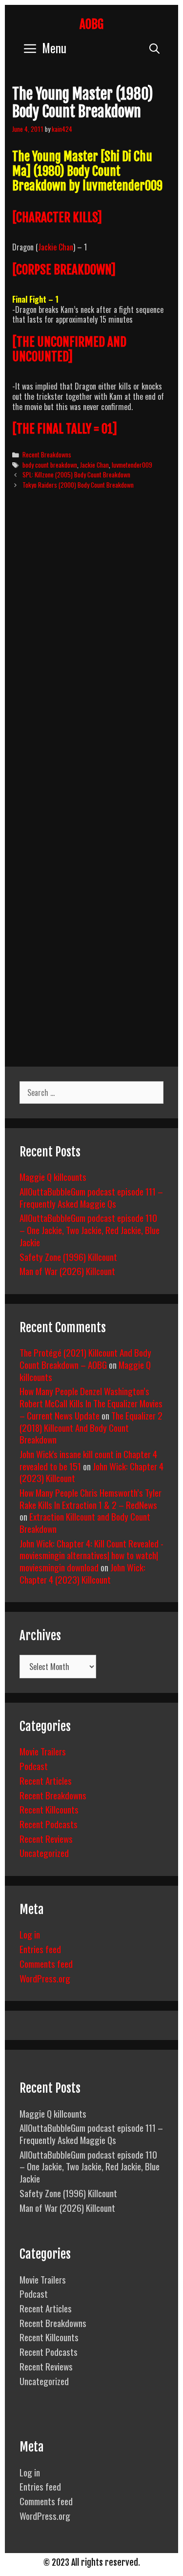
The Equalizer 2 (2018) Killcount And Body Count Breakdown (91, 1427)
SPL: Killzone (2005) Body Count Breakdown (76, 474)
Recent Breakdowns (47, 454)
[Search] (154, 48)
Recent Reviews (46, 1838)
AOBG (91, 24)
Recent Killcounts (49, 1809)
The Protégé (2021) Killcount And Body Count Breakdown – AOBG (85, 1358)
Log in (30, 1934)
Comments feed (46, 1963)
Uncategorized (44, 1853)
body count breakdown (50, 465)
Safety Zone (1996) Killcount (68, 1257)
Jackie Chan (56, 247)
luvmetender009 (132, 465)
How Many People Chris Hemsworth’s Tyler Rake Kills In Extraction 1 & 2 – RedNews (91, 1498)
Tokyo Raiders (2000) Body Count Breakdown (78, 485)
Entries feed (40, 1949)
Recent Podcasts (49, 1824)
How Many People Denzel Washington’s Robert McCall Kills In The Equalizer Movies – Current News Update (91, 1403)
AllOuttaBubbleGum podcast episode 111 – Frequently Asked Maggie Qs (91, 1197)
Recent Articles (46, 1780)
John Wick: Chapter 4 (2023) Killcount (82, 1573)
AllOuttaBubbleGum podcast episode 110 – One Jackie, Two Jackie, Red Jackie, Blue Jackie (90, 1229)
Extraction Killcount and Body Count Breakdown (85, 1522)
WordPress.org (45, 1978)
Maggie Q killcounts (53, 1176)
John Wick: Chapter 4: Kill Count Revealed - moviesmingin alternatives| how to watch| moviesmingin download (91, 1555)
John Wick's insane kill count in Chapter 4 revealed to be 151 (88, 1460)
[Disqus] (91, 646)
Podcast (34, 1766)
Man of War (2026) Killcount (67, 1271)
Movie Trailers (43, 1751)
